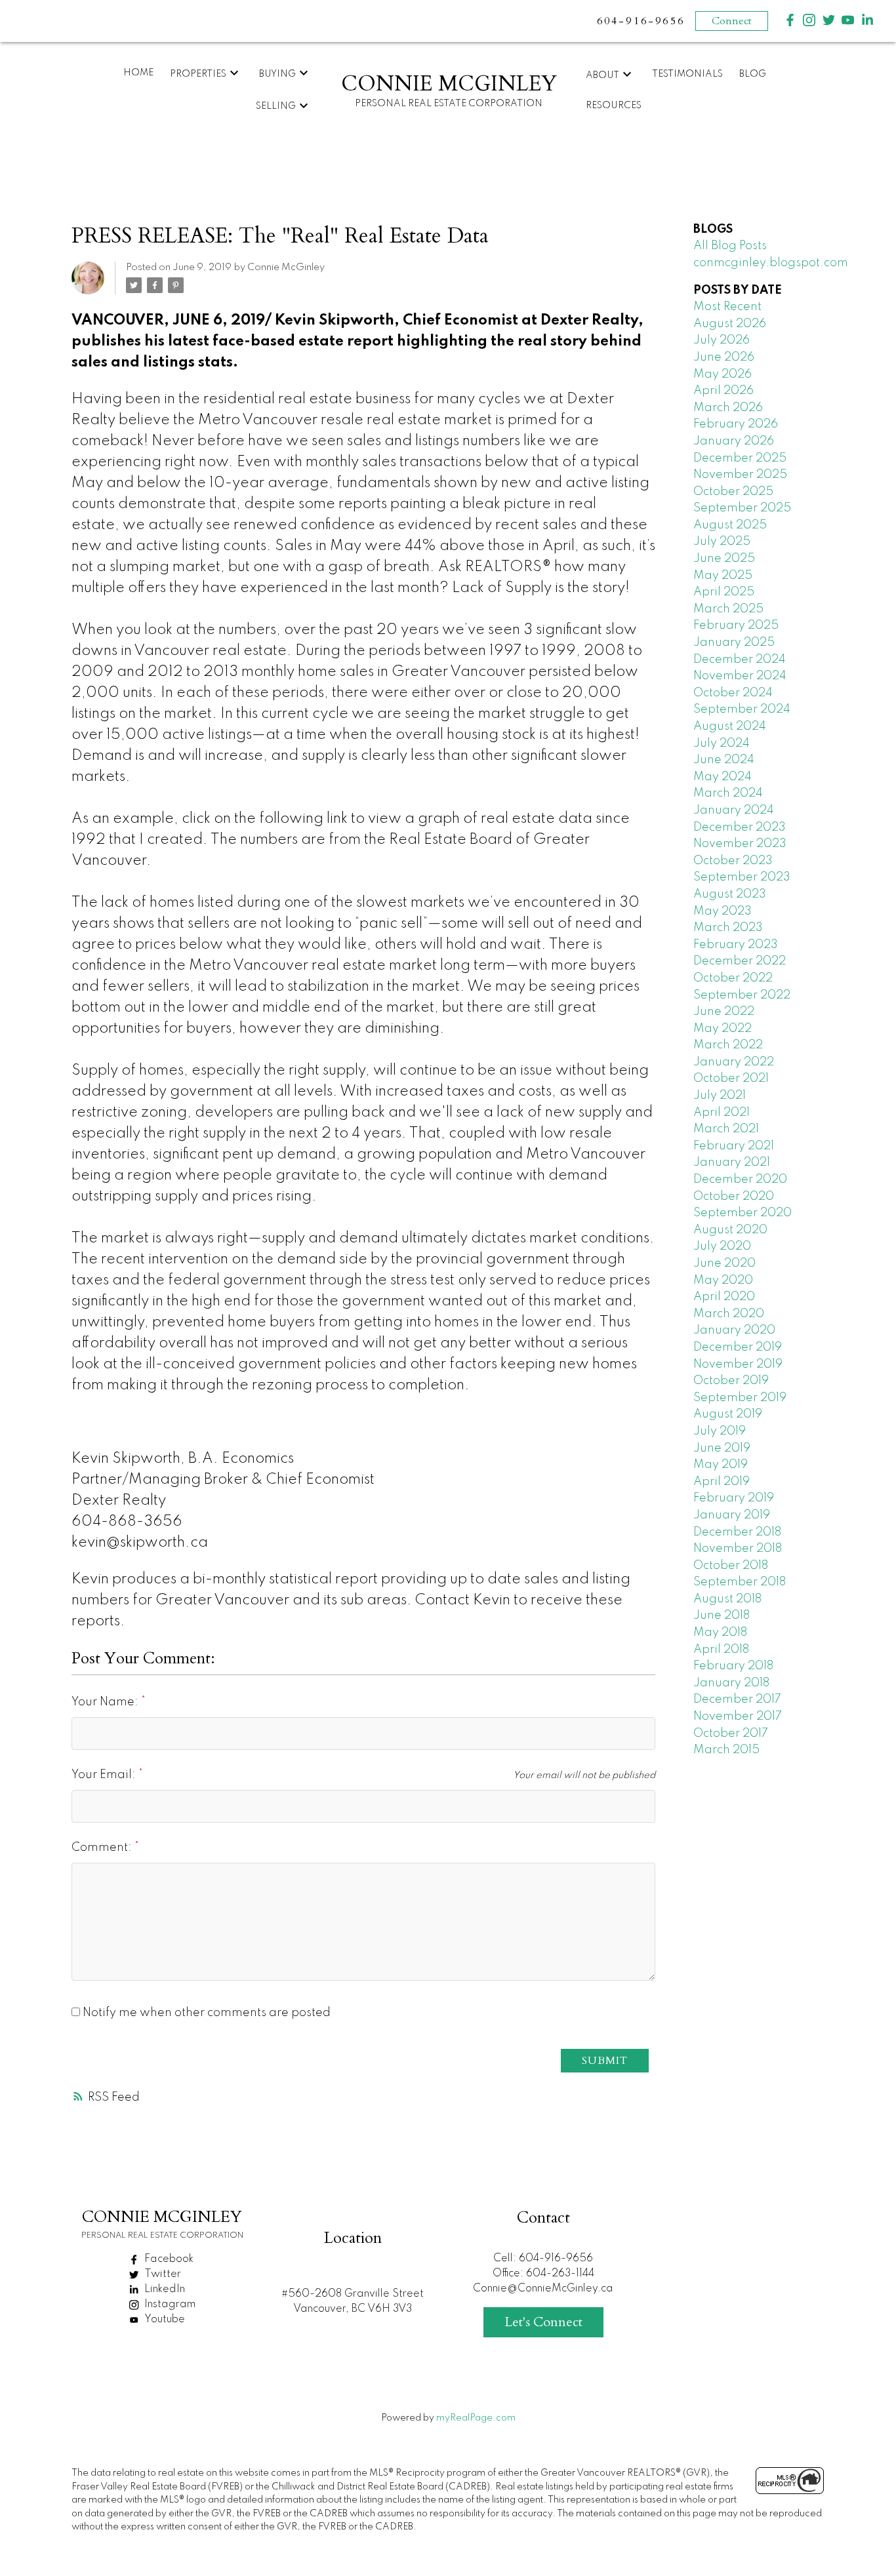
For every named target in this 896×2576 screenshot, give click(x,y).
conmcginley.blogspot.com (771, 263)
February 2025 (736, 625)
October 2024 (733, 693)
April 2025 (724, 592)
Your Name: (106, 1702)
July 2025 (722, 542)
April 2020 (724, 1297)
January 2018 (731, 1683)
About (602, 75)
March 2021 (726, 1129)
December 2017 (737, 1699)
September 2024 (742, 709)
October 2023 (733, 861)
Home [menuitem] (138, 73)
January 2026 (734, 441)
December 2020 (740, 1179)
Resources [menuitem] (614, 106)
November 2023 (740, 844)
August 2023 (730, 894)
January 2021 (732, 1162)
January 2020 (734, 1330)
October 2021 (731, 1079)
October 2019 (731, 1381)
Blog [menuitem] (753, 74)
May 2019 (721, 1465)
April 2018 (721, 1650)
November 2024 (740, 676)
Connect (732, 21)
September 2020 (743, 1213)
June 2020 (724, 1263)
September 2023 (742, 877)
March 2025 (728, 609)
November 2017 (738, 1716)
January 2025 (734, 643)
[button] (790, 20)
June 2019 (722, 1448)
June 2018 (722, 1615)
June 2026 (724, 357)
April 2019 (722, 1482)
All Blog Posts (730, 246)
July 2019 (720, 1431)
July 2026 (722, 340)
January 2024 (734, 810)
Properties (198, 74)
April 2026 (723, 391)
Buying (277, 74)
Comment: (103, 1848)
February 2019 (734, 1498)
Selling (276, 106)
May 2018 (720, 1633)
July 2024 (722, 743)
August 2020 (730, 1230)
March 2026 (728, 408)
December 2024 (740, 660)
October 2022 (733, 978)
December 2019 (738, 1347)
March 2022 (728, 1045)
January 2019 (732, 1515)
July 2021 (720, 1096)
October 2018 (731, 1566)
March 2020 (729, 1314)
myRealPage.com (476, 2418)
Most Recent (727, 307)
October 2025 (733, 492)
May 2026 (723, 374)
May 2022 (723, 1029)
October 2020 (734, 1197)
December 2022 (740, 961)
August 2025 (730, 525)
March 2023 (728, 928)
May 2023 (723, 911)
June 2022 (724, 1012)
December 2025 (740, 458)
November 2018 (738, 1549)
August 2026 (730, 324)
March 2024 (728, 793)
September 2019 (740, 1398)
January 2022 (734, 1062)
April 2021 (722, 1113)
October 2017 (731, 1734)
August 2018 (727, 1599)
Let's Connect (543, 2322)
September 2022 (742, 995)
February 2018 (733, 1666)
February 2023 (736, 945)
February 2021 (734, 1146)
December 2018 (737, 1532)
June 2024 (724, 760)
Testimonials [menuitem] (687, 74)
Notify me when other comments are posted (205, 2013)
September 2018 (740, 1582)
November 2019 (738, 1364)
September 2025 (742, 508)
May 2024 (723, 777)
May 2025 (723, 576)
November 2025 (740, 475)
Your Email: (105, 1775)
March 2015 (726, 1750)
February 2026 (736, 424)
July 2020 (722, 1246)
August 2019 (728, 1414)
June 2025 (724, 559)
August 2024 (730, 726)
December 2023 (740, 827)
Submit (605, 2061)
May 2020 (723, 1280)
